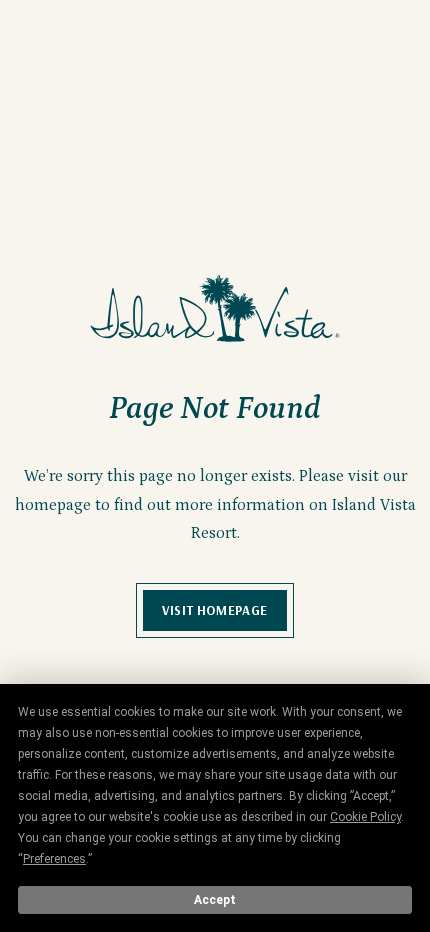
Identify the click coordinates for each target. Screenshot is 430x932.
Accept (215, 900)
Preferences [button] (54, 859)
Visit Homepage (215, 610)
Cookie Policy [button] (365, 817)
